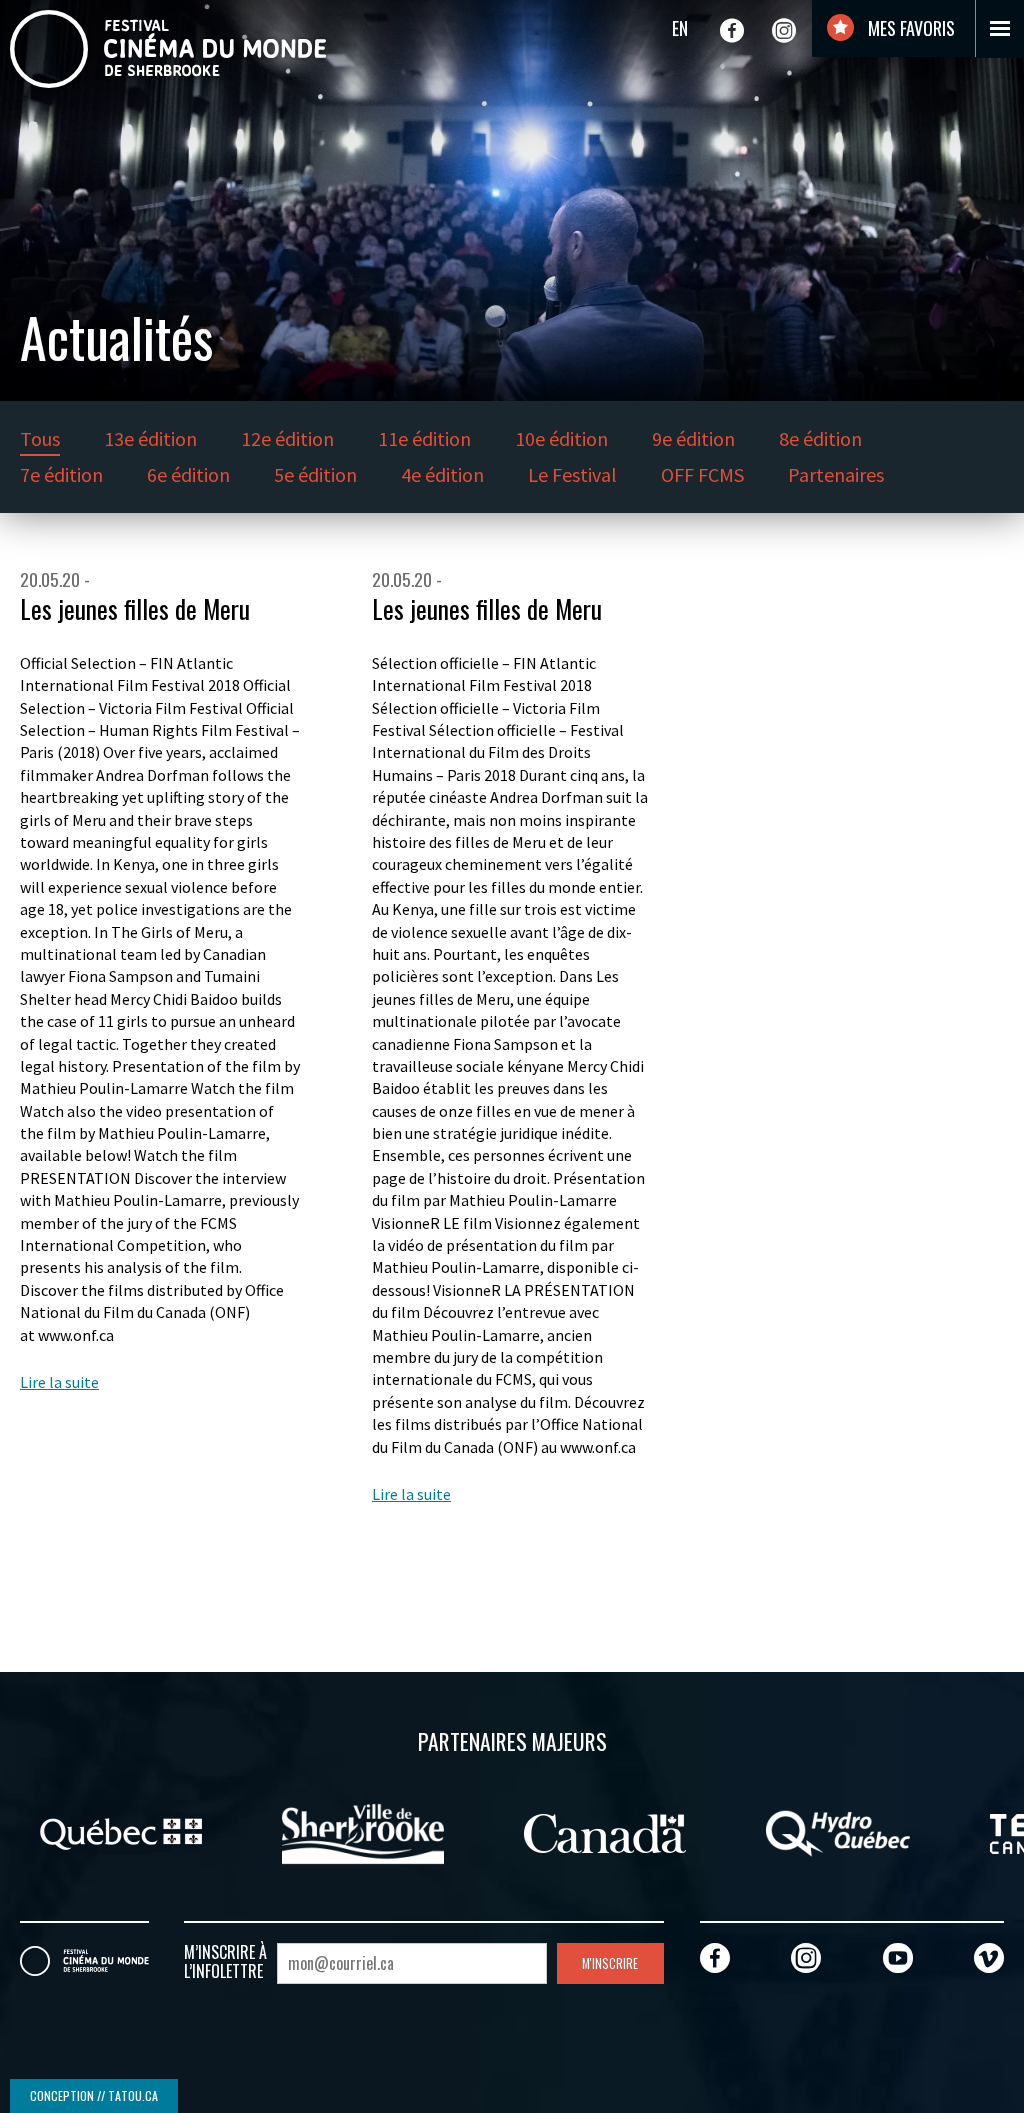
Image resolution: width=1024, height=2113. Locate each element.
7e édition (61, 474)
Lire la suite (59, 1382)
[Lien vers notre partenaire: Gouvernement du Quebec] (110, 1831)
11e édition (424, 438)
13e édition (150, 438)
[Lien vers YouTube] (898, 1957)
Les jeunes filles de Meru (135, 608)
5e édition (315, 474)
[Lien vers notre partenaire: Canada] (594, 1831)
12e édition (287, 438)
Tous (40, 438)
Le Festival (572, 474)
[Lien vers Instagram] (784, 30)
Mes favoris (909, 28)
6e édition (188, 474)
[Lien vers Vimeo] (989, 1957)
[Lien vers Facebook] (732, 30)
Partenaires (836, 474)
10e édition (561, 438)
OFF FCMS (702, 474)
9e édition (693, 438)
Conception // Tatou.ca (94, 2095)
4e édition (442, 474)
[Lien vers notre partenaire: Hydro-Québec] (827, 1831)
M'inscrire (610, 1963)
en (680, 28)
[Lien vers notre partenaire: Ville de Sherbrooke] (352, 1831)
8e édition (820, 438)
